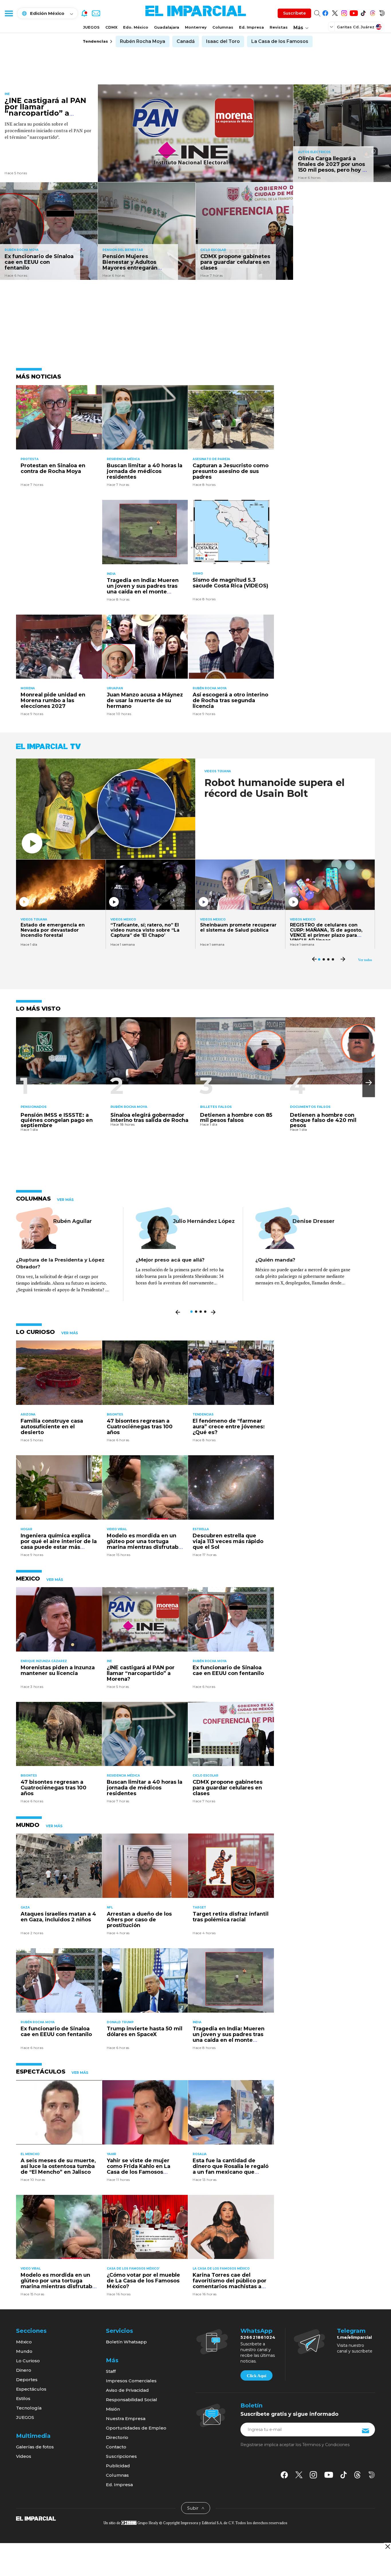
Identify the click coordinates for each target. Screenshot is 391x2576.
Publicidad (118, 2466)
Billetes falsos (216, 1107)
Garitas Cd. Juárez (356, 27)
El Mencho (30, 2154)
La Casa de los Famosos (280, 41)
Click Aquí (256, 2376)
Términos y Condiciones (326, 2445)
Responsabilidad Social (132, 2400)
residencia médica (123, 459)
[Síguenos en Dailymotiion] (372, 2475)
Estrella (201, 1529)
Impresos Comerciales (131, 2381)
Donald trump (120, 2022)
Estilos (23, 2398)
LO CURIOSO (35, 1332)
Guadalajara (167, 27)
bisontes (115, 1414)
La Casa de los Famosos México (221, 2269)
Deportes (27, 2380)
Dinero (24, 2370)
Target (199, 1907)
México (24, 2342)
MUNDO (28, 1825)
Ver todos (365, 960)
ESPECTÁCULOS (41, 2072)
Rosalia (200, 2154)
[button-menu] (9, 13)
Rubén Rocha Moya (143, 41)
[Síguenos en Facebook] (325, 12)
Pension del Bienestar (123, 250)
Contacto (116, 2447)
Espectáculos (31, 2389)
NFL (110, 1907)
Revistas (279, 27)
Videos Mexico (123, 920)
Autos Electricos (314, 152)
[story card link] (196, 133)
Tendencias (203, 1414)
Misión (113, 2409)
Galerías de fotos (35, 2447)
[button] (369, 1083)
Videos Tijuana (218, 771)
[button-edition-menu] (332, 27)
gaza (25, 1907)
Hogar (26, 1529)
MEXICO (28, 1579)
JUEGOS (91, 27)
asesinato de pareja (211, 459)
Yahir (111, 2154)
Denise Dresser (314, 1221)
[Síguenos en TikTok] (363, 12)
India (111, 574)
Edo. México (136, 27)
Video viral (117, 1529)
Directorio (117, 2437)
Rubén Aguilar (73, 1221)
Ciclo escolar (213, 250)
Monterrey (196, 27)
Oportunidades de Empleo (136, 2428)
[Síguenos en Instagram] (344, 12)
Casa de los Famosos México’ (133, 2269)
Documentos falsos (310, 1107)
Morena (28, 688)
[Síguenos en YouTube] (354, 12)
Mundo (24, 2351)
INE (7, 94)
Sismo (198, 574)
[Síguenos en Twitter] (335, 12)
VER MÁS (65, 1200)
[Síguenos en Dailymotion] (382, 12)
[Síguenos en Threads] (373, 12)
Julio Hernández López (204, 1221)
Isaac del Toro (223, 41)
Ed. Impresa (251, 27)
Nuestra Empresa (126, 2418)
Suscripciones (121, 2456)
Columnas (223, 27)
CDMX (111, 27)
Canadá (186, 41)
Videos (24, 2456)
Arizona (28, 1414)
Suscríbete (294, 13)
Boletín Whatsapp (126, 2342)
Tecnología (29, 2408)
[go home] (36, 2518)
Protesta (30, 459)
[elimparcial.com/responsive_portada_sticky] (387, 2546)
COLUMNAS (33, 1199)
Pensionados (34, 1107)
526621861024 (258, 2337)
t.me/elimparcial (354, 2337)
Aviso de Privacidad (127, 2390)
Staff (111, 2371)
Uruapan (115, 688)
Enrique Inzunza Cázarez (44, 1661)
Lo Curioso (28, 2361)
